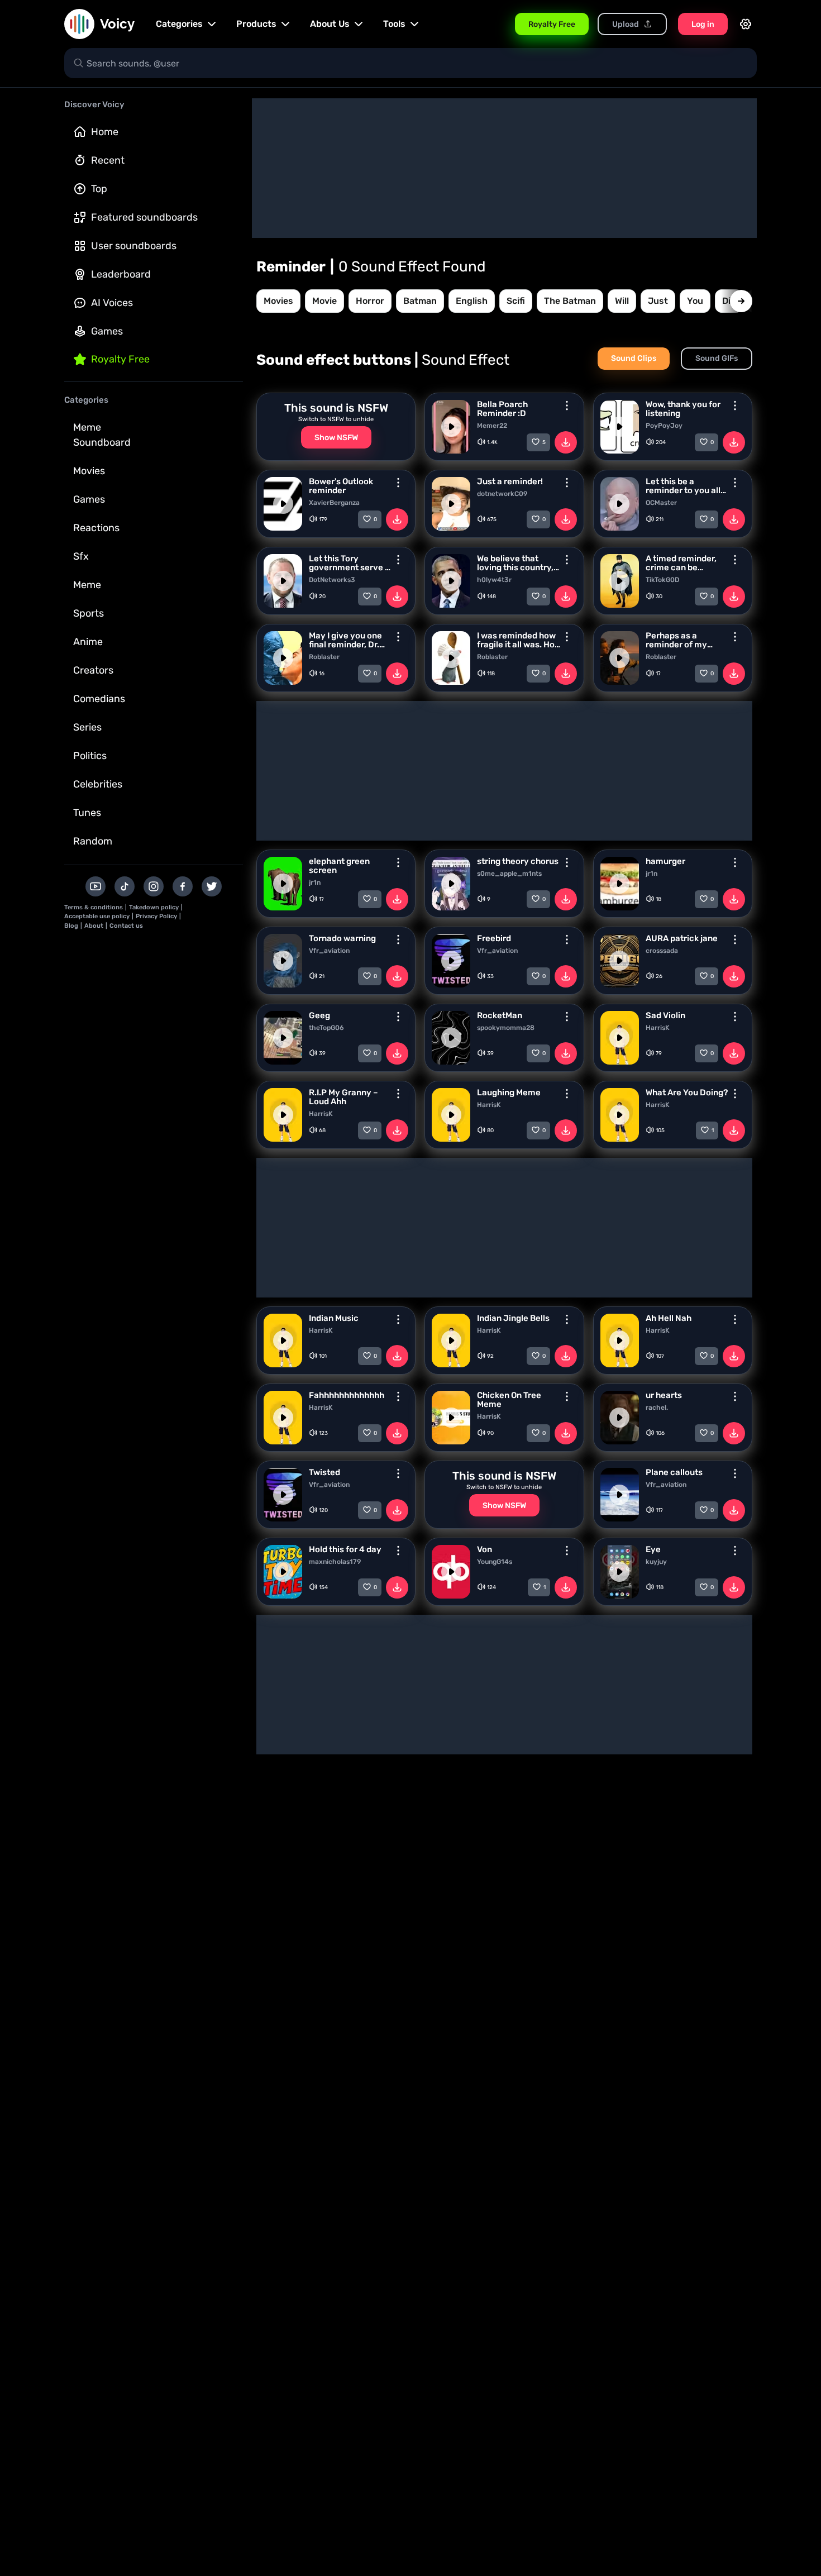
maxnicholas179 (335, 1562)
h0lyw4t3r (494, 580)
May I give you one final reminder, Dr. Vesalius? (345, 640)
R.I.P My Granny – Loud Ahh (343, 1097)
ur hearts (664, 1395)
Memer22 (492, 426)
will (622, 301)
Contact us (126, 926)
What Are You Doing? (687, 1093)
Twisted (324, 1472)
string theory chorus (518, 861)
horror (370, 301)
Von (485, 1549)
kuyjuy (656, 1562)
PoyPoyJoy (664, 426)
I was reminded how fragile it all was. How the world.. (519, 640)
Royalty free (120, 359)
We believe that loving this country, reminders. (515, 563)
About (94, 926)
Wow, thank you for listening (683, 409)
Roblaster (324, 657)
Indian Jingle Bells (513, 1318)
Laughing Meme (509, 1093)
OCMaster (661, 503)
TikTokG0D (662, 580)
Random (93, 841)
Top (99, 189)
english (472, 301)
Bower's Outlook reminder (341, 486)
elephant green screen (339, 866)
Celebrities (98, 784)
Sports (89, 613)
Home (105, 132)
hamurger (665, 861)
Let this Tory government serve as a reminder (352, 563)
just (658, 301)
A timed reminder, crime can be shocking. (681, 563)
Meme (87, 585)
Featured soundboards (144, 217)
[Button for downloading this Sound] (566, 442)
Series (87, 727)
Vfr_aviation (329, 951)
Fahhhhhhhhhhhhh (347, 1395)
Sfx (81, 556)
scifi (516, 301)
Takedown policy (154, 907)
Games (107, 331)
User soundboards (134, 246)
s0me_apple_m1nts (509, 874)
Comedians (99, 699)
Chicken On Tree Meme (509, 1400)
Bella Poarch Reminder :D (502, 409)
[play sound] (451, 427)
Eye (653, 1549)
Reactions (96, 528)
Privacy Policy (156, 916)
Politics (90, 756)
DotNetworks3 (332, 580)
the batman (570, 301)
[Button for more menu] (567, 406)
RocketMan (500, 1015)
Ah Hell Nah (669, 1318)
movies (278, 301)
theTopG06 (326, 1028)
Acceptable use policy (97, 916)
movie (324, 301)
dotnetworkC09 (502, 494)
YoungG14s (495, 1562)
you (695, 301)
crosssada (662, 951)
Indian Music (334, 1318)
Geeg (319, 1015)
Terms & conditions (94, 907)
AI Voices (112, 303)
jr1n (315, 882)
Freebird (494, 938)
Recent (108, 160)
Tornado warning (342, 938)
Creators (93, 670)
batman (420, 301)
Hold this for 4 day (345, 1549)
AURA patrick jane (682, 938)
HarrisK (658, 1028)
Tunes (87, 813)
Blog (71, 926)
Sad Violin (665, 1015)
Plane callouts (674, 1472)
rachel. (657, 1408)
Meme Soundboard (102, 435)
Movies (89, 471)
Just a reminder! (510, 481)
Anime (88, 642)
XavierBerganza (334, 503)
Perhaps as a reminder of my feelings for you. (678, 640)
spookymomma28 (506, 1028)
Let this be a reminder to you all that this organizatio (686, 486)
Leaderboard (121, 274)
